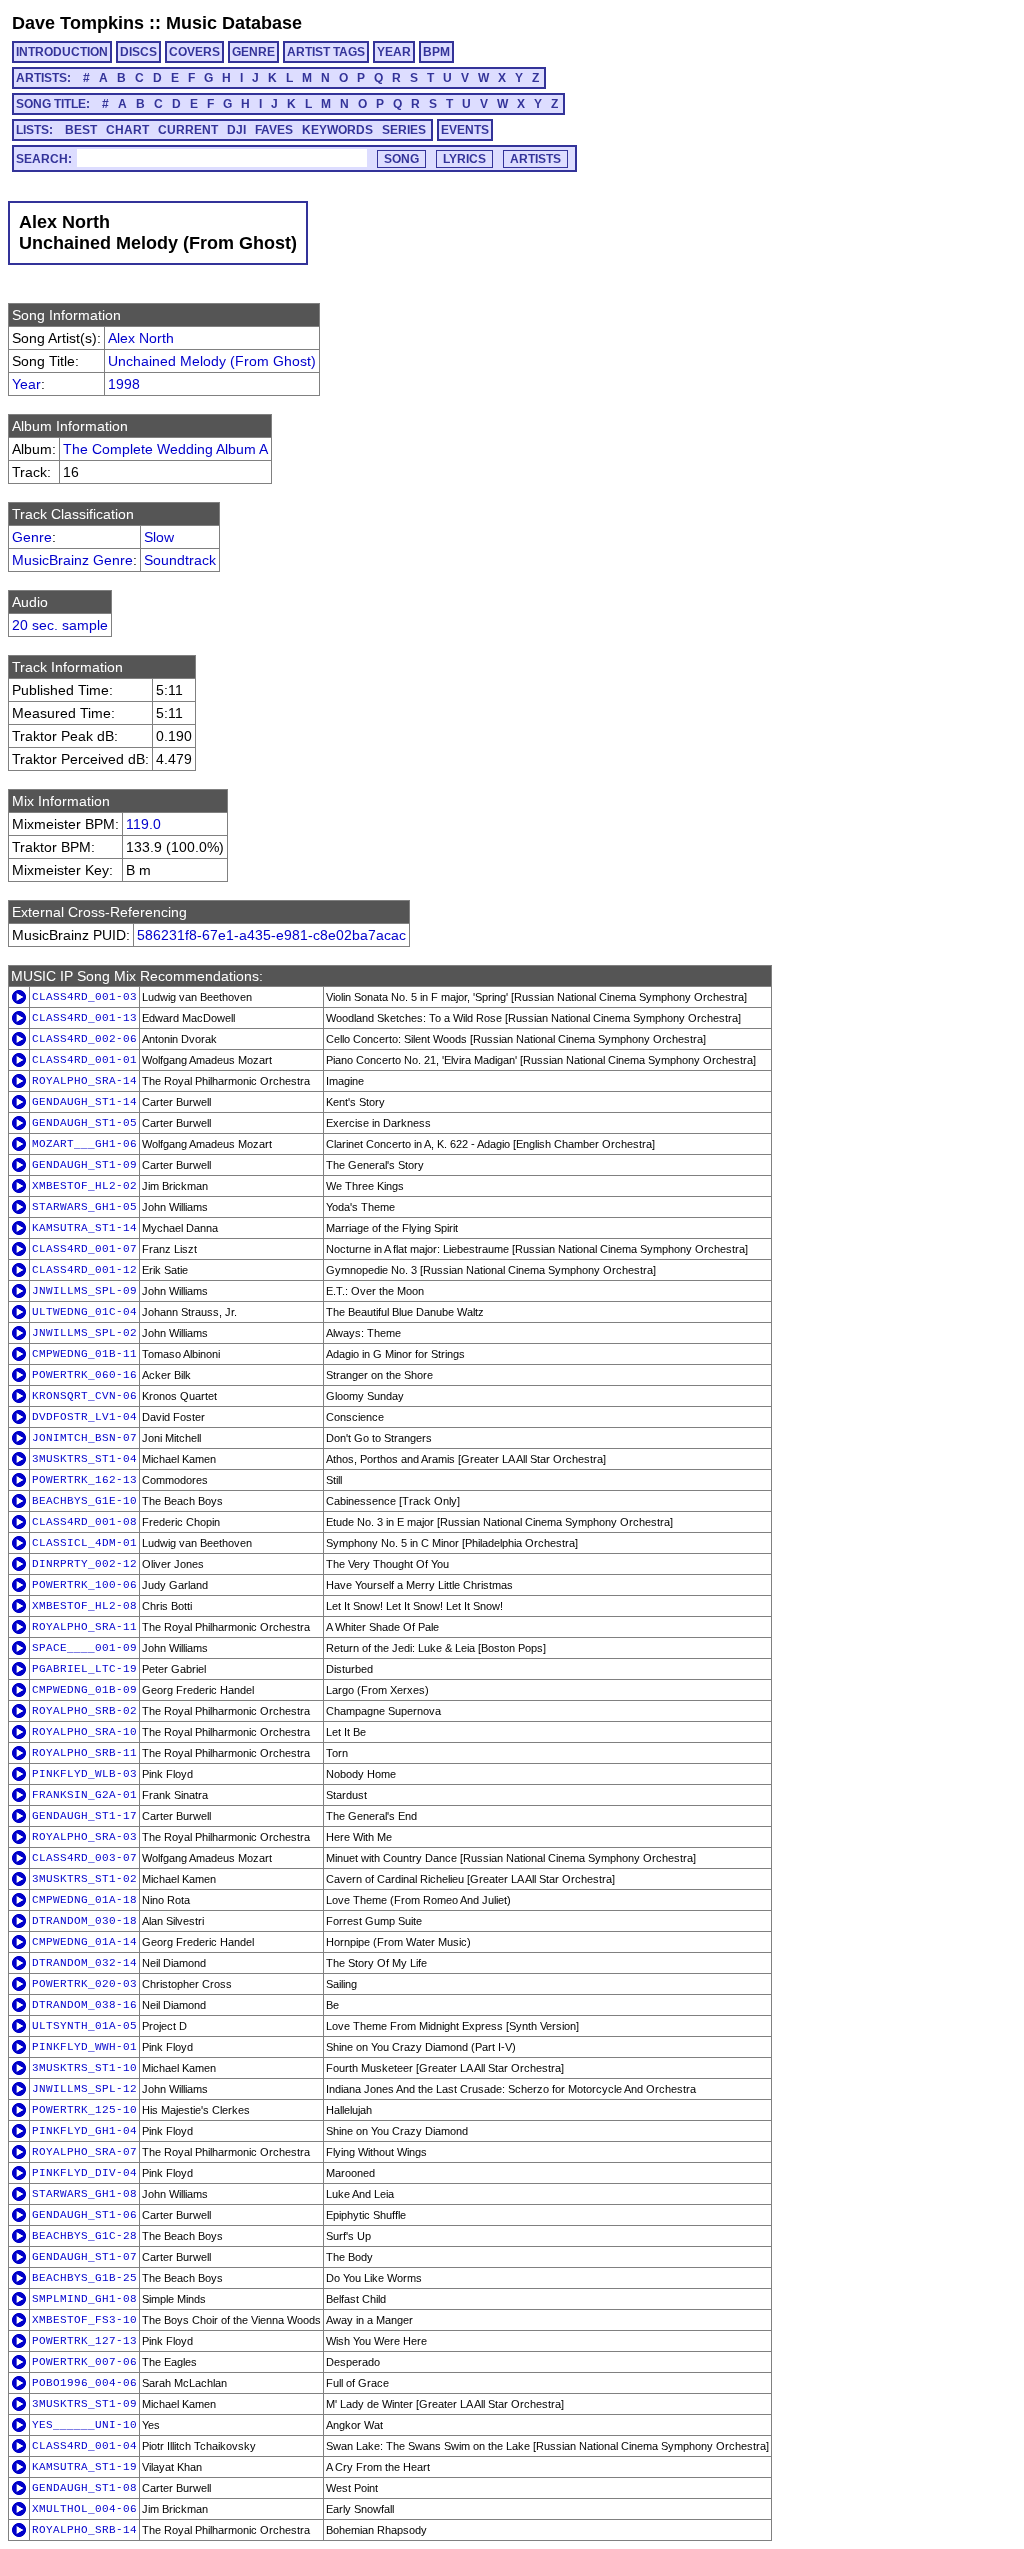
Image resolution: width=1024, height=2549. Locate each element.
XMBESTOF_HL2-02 (84, 1186)
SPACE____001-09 (84, 1648)
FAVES (274, 130)
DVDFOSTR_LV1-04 (84, 1417)
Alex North (141, 338)
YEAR (394, 52)
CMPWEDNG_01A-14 (84, 1942)
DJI (236, 130)
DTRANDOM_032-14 (84, 1963)
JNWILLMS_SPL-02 (84, 1333)
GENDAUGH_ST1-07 (84, 2257)
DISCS (138, 52)
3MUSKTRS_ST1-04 (84, 1459)
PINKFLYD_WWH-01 (84, 2047)
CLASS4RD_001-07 (84, 1249)
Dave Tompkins (78, 23)
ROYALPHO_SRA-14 (84, 1081)
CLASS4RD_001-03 (84, 997)
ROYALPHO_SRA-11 (84, 1627)
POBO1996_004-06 (84, 2383)
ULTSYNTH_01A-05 (84, 2026)
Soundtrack (180, 560)
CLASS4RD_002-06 (84, 1039)
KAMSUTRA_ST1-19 (84, 2467)
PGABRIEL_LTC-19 (84, 1669)
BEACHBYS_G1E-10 (84, 1501)
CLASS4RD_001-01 (84, 1060)
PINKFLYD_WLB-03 (84, 1774)
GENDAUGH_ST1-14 (84, 1102)
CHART (127, 130)
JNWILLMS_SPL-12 (84, 2089)
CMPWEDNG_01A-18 (84, 1900)
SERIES (404, 130)
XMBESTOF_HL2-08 (84, 1606)
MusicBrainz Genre (72, 560)
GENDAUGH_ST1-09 (84, 1165)
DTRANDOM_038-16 (84, 2005)
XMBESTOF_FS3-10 (84, 2320)
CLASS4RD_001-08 (84, 1522)
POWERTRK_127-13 (84, 2341)
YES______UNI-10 (84, 2425)
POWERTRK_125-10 (84, 2110)
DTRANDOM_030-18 (84, 1921)
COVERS (194, 52)
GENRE (253, 52)
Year (26, 384)
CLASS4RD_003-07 (84, 1858)
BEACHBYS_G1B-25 (84, 2278)
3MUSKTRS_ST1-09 (84, 2404)
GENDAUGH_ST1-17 (84, 1816)
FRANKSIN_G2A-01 (84, 1795)
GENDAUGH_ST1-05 (84, 1123)
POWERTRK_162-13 (84, 1480)
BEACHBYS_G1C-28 (84, 2236)
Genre (32, 537)
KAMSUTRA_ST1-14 (84, 1228)
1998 (124, 384)
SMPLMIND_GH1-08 (84, 2299)
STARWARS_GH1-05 (84, 1207)
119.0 (143, 824)
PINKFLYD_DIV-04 (84, 2173)
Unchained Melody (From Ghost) (212, 361)
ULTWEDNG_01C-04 (84, 1312)
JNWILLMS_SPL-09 (84, 1291)
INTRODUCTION (62, 52)
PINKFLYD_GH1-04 (84, 2131)
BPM (436, 52)
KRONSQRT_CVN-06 (84, 1396)
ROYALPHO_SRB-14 (84, 2530)
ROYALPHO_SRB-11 (84, 1753)
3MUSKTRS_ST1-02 (84, 1879)
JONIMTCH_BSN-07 (84, 1438)
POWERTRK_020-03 (84, 1984)
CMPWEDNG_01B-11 (84, 1354)
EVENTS (465, 130)
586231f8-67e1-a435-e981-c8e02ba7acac (271, 935)
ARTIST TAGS (326, 52)
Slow (159, 537)
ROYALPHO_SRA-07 (84, 2152)
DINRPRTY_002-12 (84, 1564)
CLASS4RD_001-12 (84, 1270)
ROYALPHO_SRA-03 (84, 1837)
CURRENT (188, 130)
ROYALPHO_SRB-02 (84, 1711)
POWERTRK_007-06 (84, 2362)
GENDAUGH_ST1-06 (84, 2215)
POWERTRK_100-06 (84, 1585)
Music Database (234, 23)
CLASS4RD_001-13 (84, 1018)
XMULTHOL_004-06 (84, 2509)
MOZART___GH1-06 (84, 1144)
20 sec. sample (60, 625)
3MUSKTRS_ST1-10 (84, 2068)
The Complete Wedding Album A (165, 449)
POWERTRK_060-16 (84, 1375)
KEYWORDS (337, 130)
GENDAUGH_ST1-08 (84, 2488)
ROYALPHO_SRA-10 (84, 1732)
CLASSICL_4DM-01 (84, 1543)
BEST (81, 130)
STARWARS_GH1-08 (84, 2194)
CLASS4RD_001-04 (84, 2446)
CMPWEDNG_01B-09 (84, 1690)
